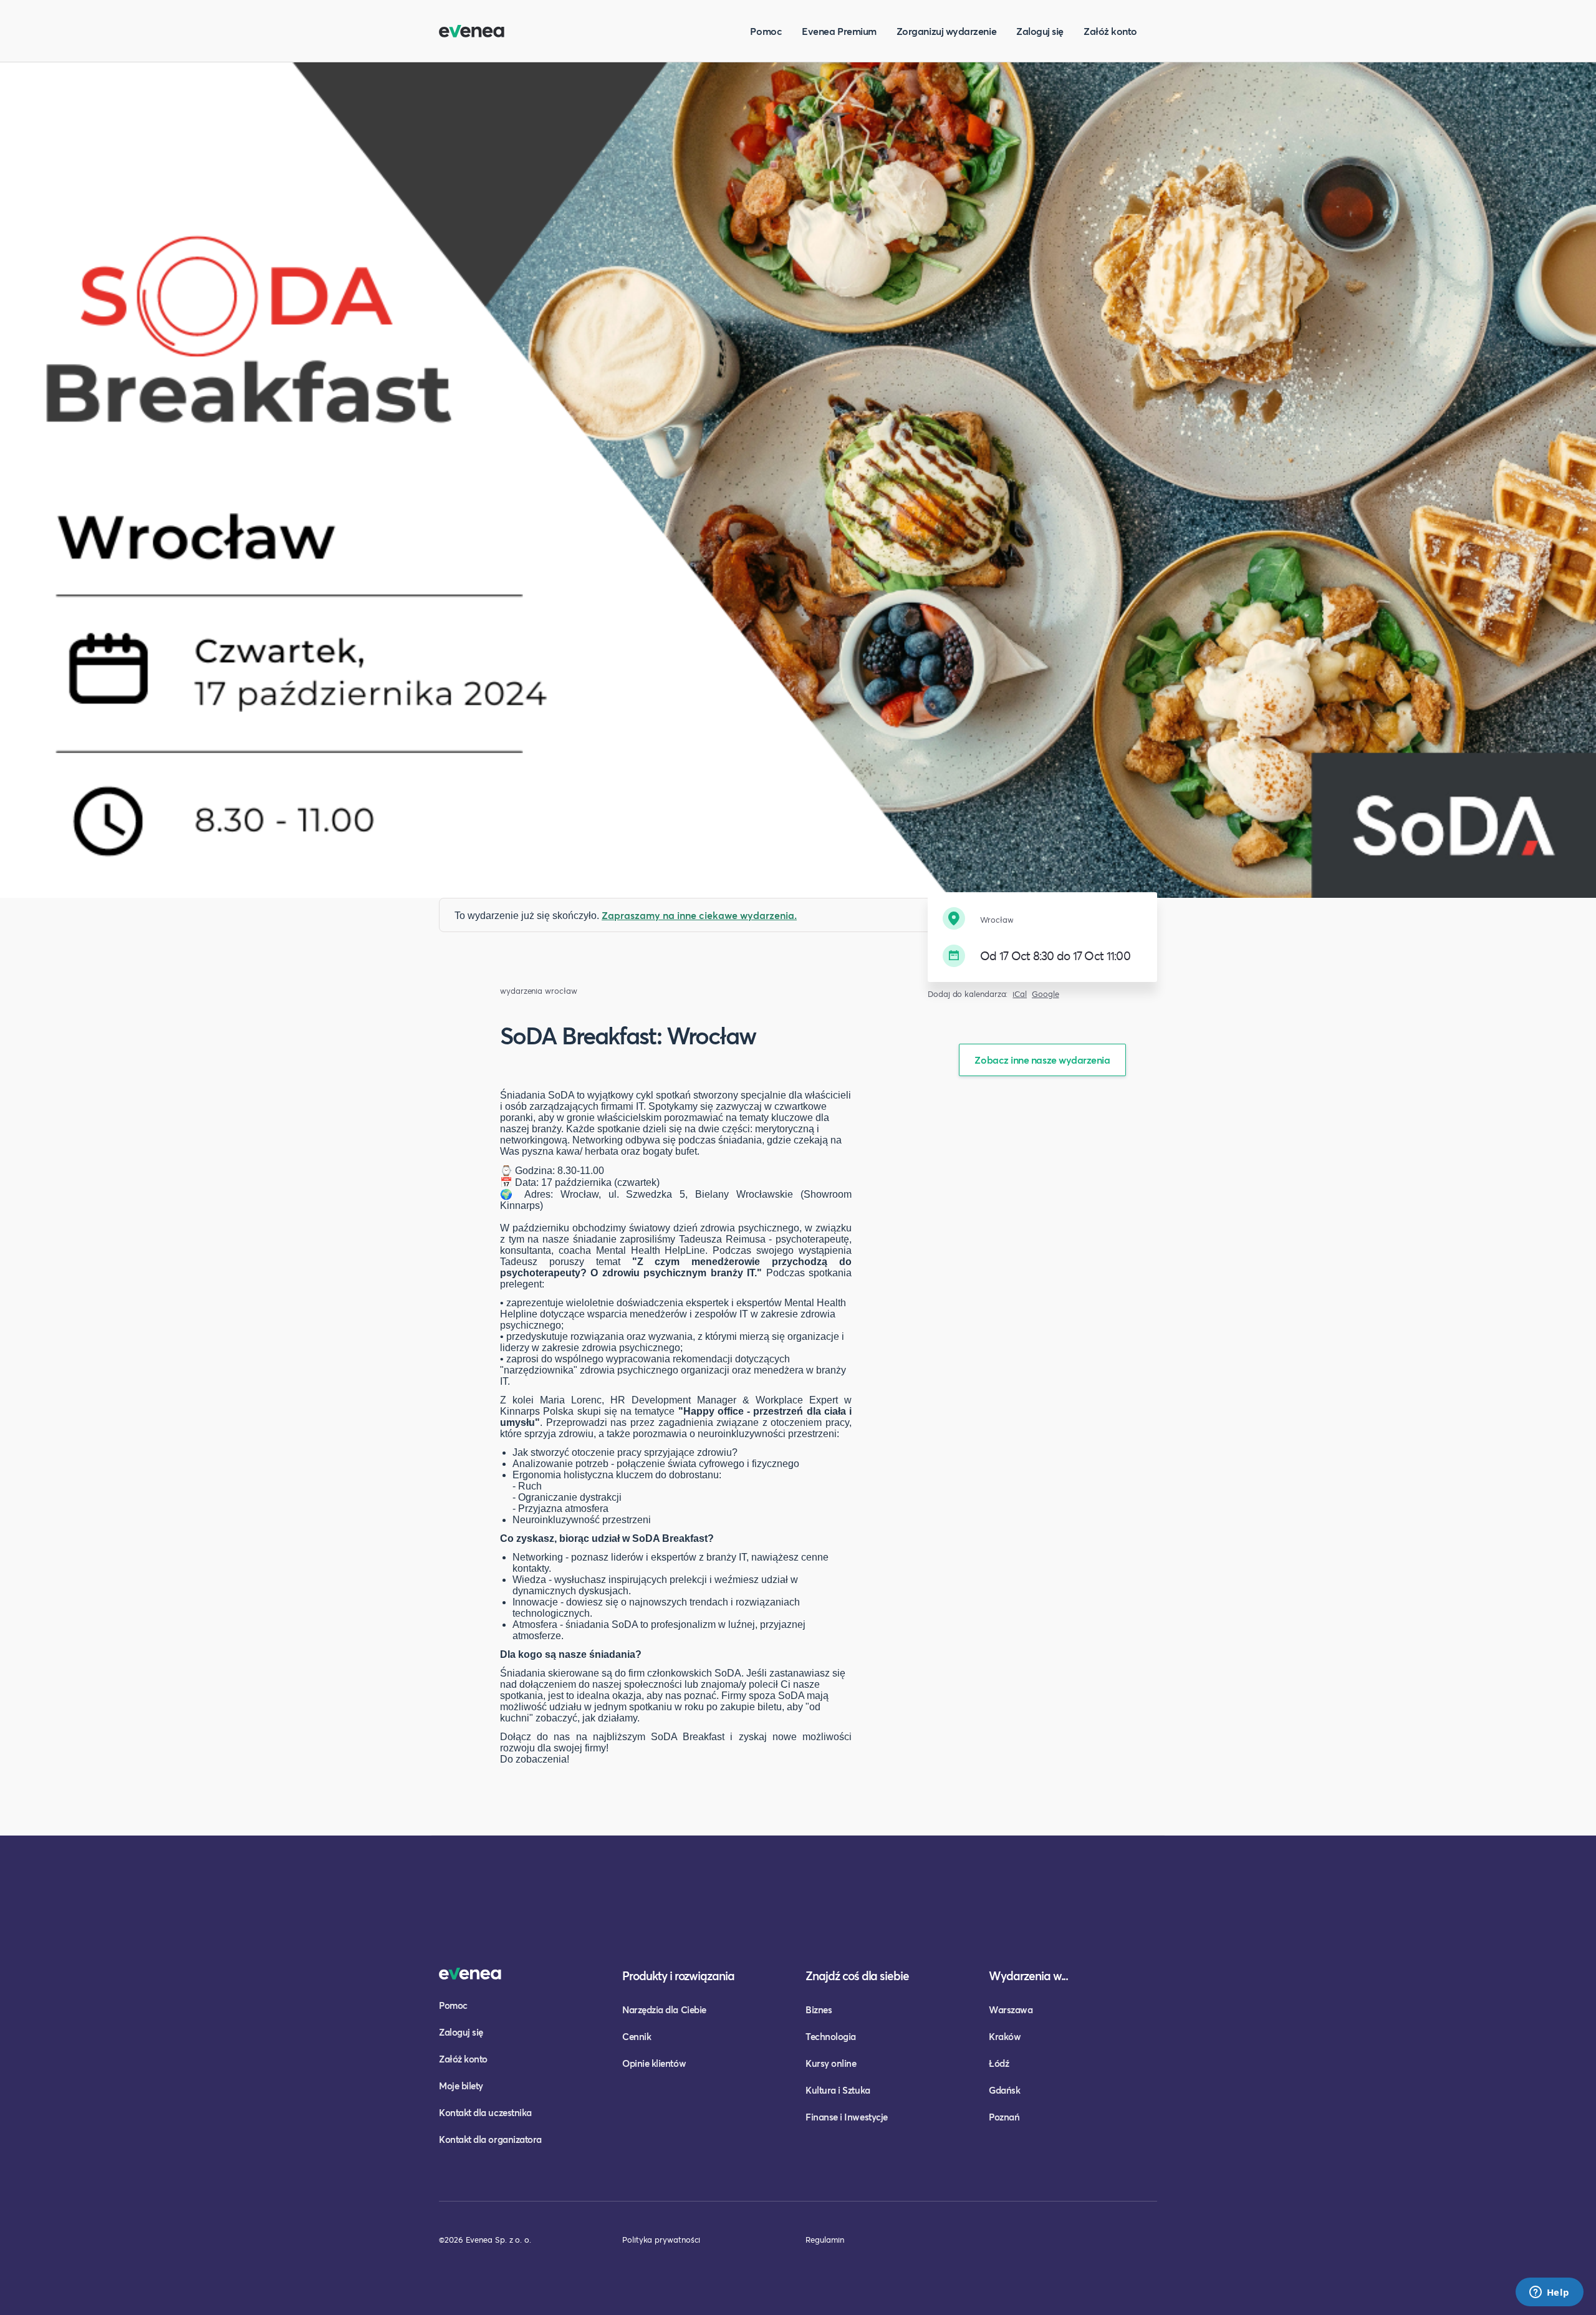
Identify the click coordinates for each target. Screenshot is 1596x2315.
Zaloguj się (1040, 31)
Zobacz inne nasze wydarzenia (1042, 1060)
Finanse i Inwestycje (847, 2117)
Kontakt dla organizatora (490, 2139)
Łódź (999, 2063)
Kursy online (831, 2063)
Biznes (819, 2009)
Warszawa (1011, 2009)
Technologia (831, 2036)
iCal (1020, 994)
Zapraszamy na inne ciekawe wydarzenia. (699, 915)
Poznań (1004, 2117)
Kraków (1005, 2036)
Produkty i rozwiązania (678, 1976)
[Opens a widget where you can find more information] (1549, 2293)
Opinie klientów (654, 2063)
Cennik (637, 2036)
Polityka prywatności (661, 2240)
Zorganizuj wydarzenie (946, 31)
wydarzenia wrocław (539, 991)
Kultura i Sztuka (838, 2090)
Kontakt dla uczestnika (485, 2112)
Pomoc (766, 31)
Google (1046, 994)
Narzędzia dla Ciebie (664, 2009)
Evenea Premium (839, 31)
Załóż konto (1110, 31)
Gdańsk (1004, 2090)
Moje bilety (461, 2086)
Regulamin (825, 2240)
